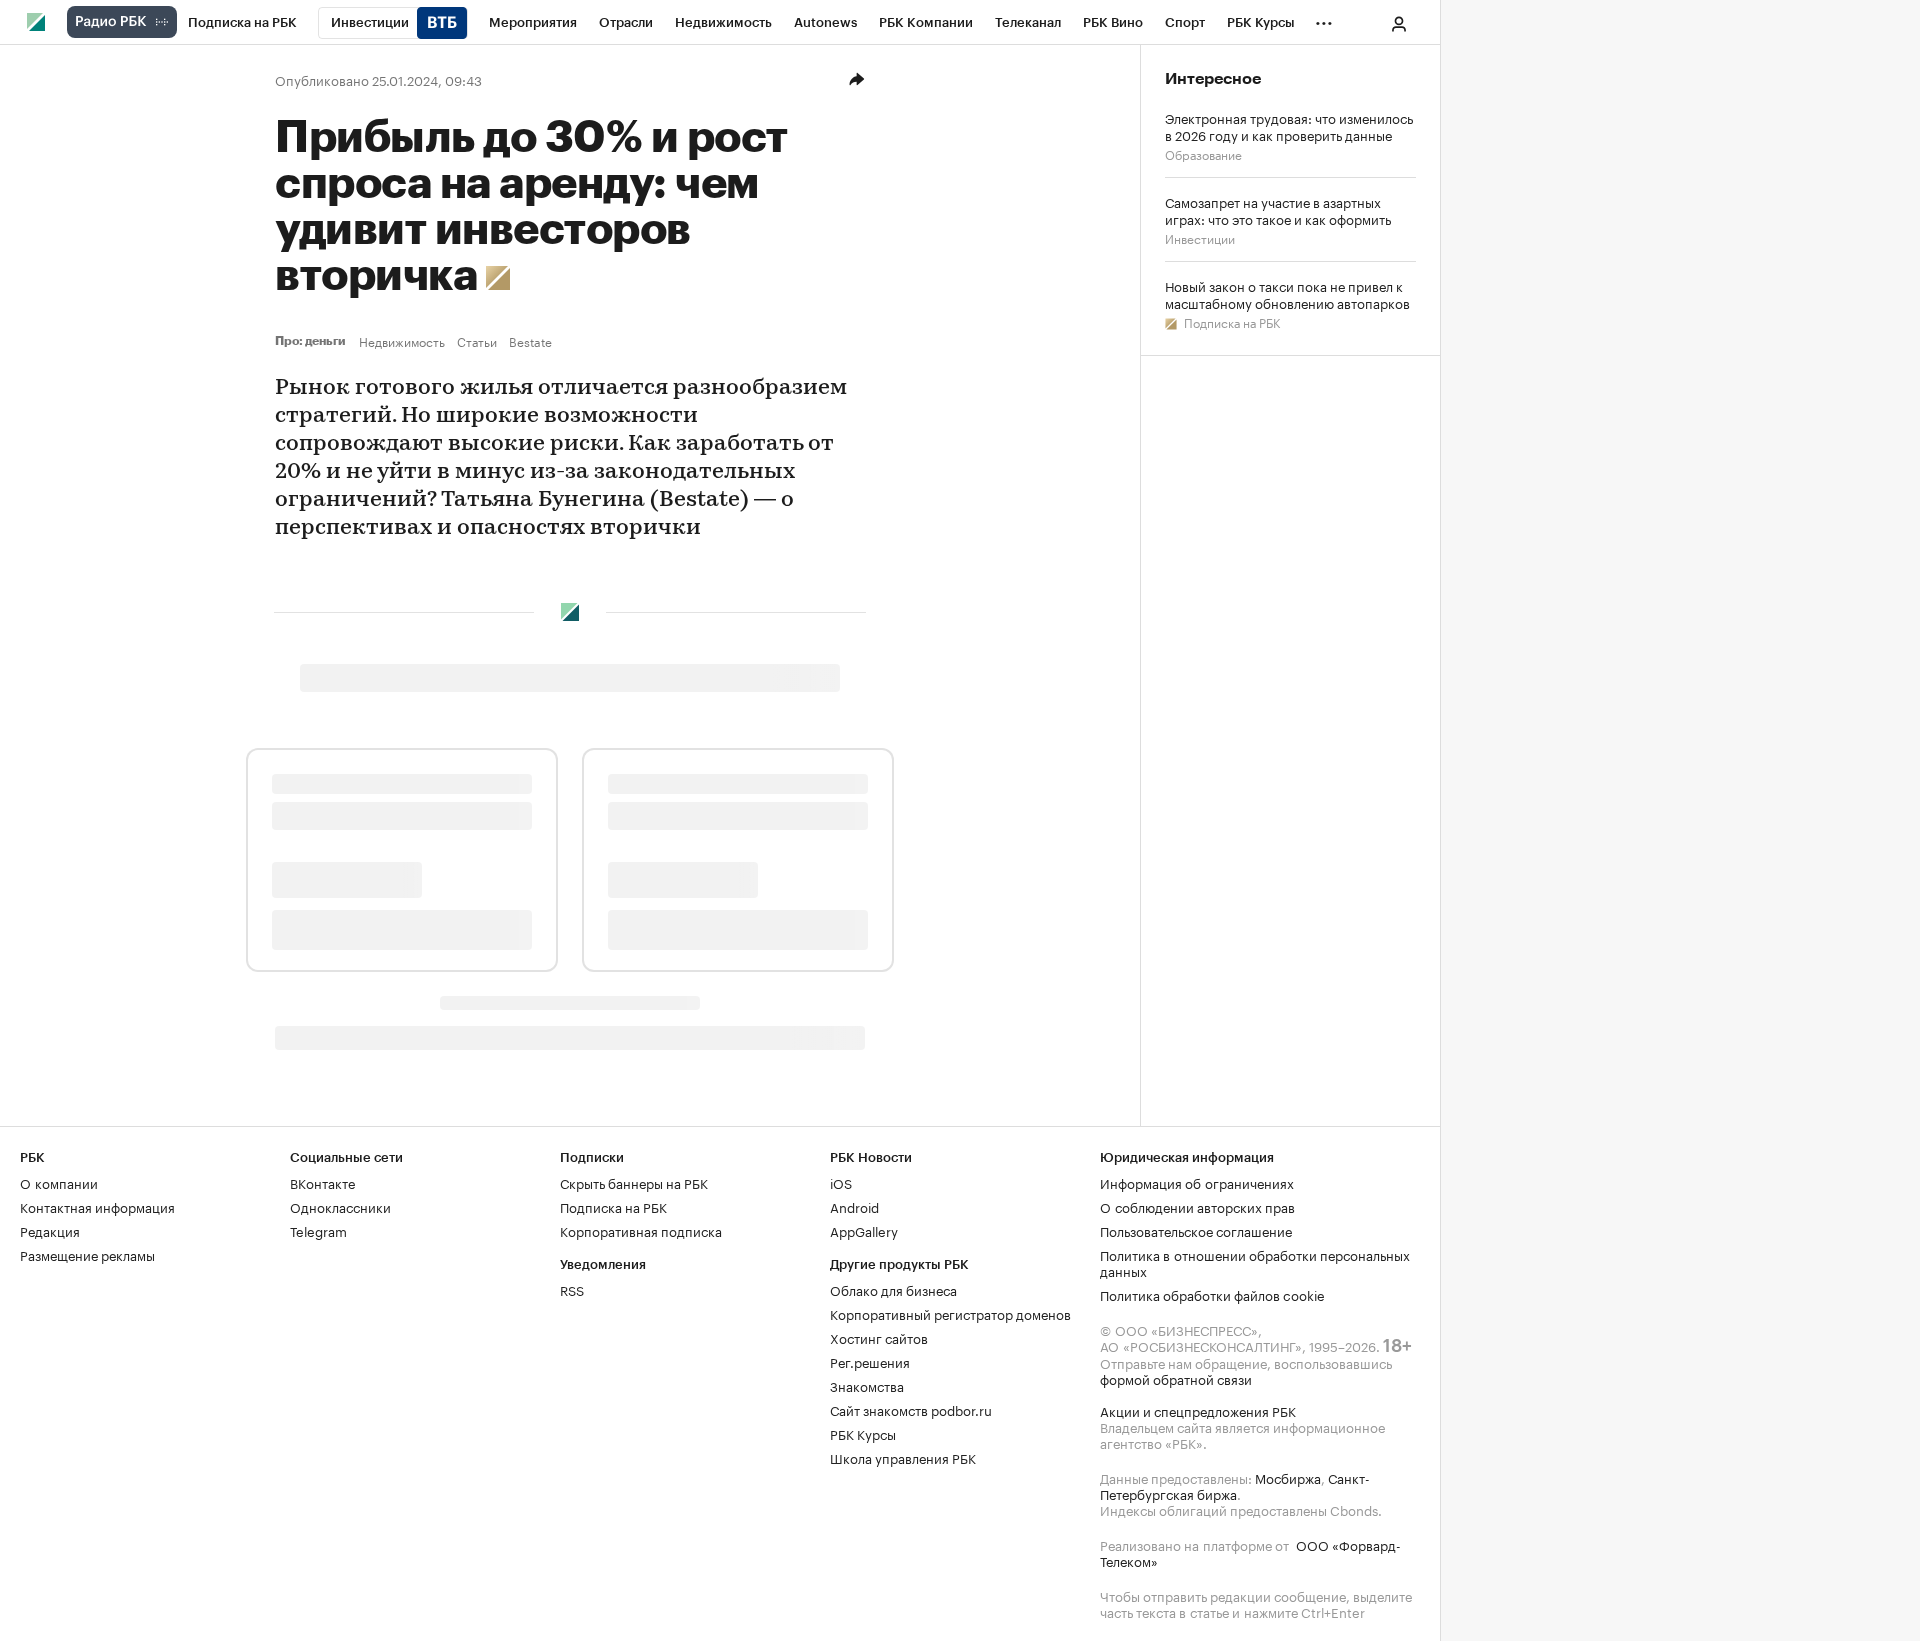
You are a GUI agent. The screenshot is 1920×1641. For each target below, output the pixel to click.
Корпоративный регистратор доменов (950, 1313)
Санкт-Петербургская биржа (1235, 1485)
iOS (841, 1182)
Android (854, 1206)
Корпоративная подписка (641, 1230)
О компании (59, 1182)
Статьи (477, 341)
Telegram (318, 1230)
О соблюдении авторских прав (1197, 1206)
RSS (572, 1289)
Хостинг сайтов (879, 1337)
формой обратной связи (1176, 1378)
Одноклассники (340, 1206)
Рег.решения (870, 1361)
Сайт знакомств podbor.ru (911, 1409)
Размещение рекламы (87, 1254)
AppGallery (864, 1230)
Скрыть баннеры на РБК (634, 1182)
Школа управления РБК (903, 1457)
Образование (1203, 153)
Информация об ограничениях (1197, 1182)
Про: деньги (313, 341)
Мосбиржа (1288, 1477)
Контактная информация (97, 1206)
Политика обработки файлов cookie (1212, 1294)
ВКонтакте (322, 1182)
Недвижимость (402, 341)
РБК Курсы (863, 1433)
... (1324, 19)
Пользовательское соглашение (1196, 1230)
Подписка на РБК (1230, 321)
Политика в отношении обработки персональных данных (1255, 1262)
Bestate (530, 341)
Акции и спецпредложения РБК (1198, 1410)
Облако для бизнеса (893, 1289)
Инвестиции (1200, 237)
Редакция (50, 1230)
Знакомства (867, 1385)
